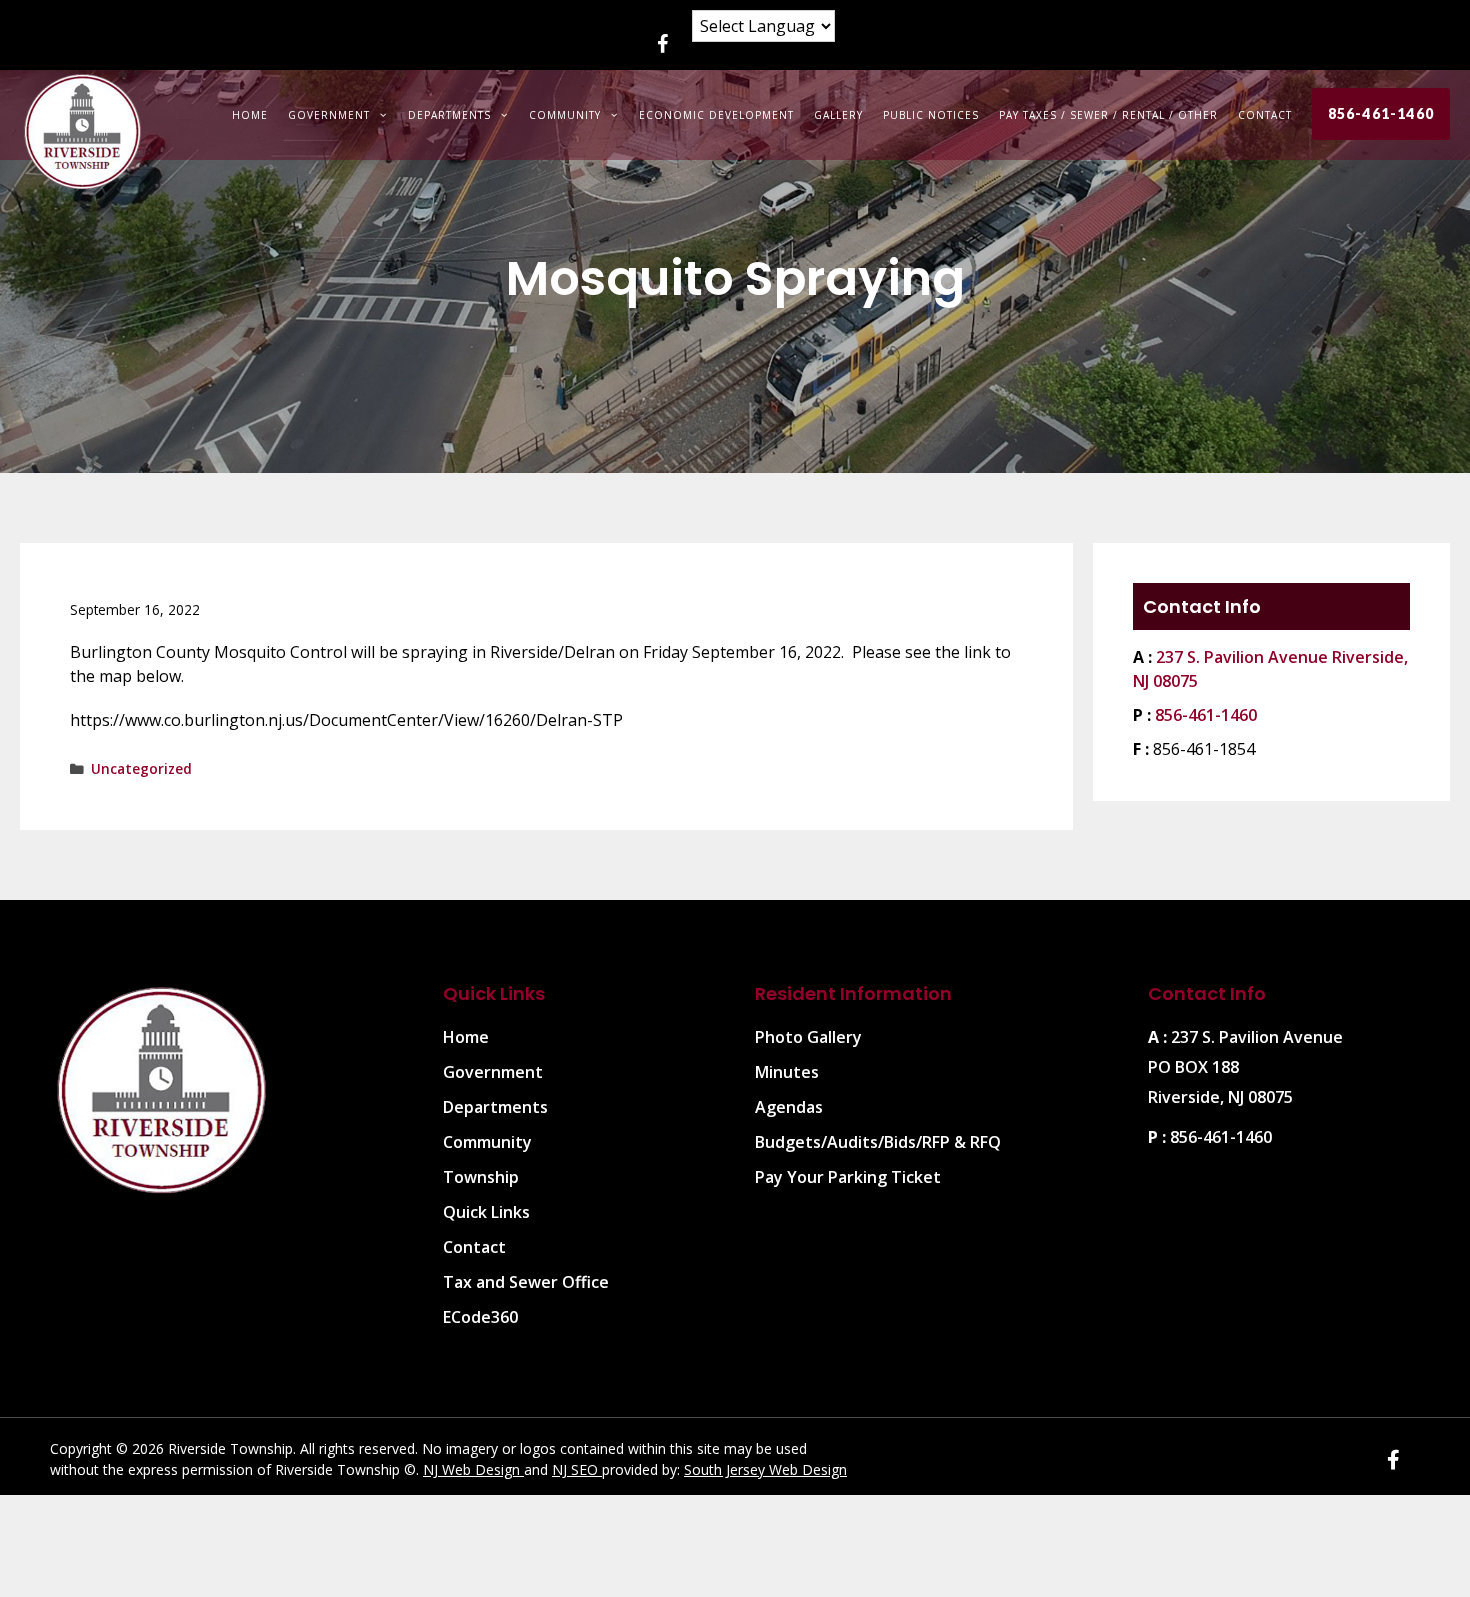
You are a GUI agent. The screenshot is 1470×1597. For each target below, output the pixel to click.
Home (250, 115)
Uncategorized (141, 768)
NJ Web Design (473, 1469)
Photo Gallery (808, 1037)
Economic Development (716, 115)
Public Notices (931, 115)
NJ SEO (577, 1469)
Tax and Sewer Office (526, 1282)
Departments (449, 115)
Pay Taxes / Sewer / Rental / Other (1108, 115)
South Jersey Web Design (765, 1469)
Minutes (787, 1072)
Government (329, 115)
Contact (1265, 115)
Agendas (789, 1107)
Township (481, 1177)
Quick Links (486, 1212)
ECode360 (480, 1317)
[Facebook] (662, 45)
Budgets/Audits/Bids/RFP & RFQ (878, 1142)
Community (565, 115)
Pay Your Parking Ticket (848, 1177)
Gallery (838, 115)
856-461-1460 (1381, 113)
